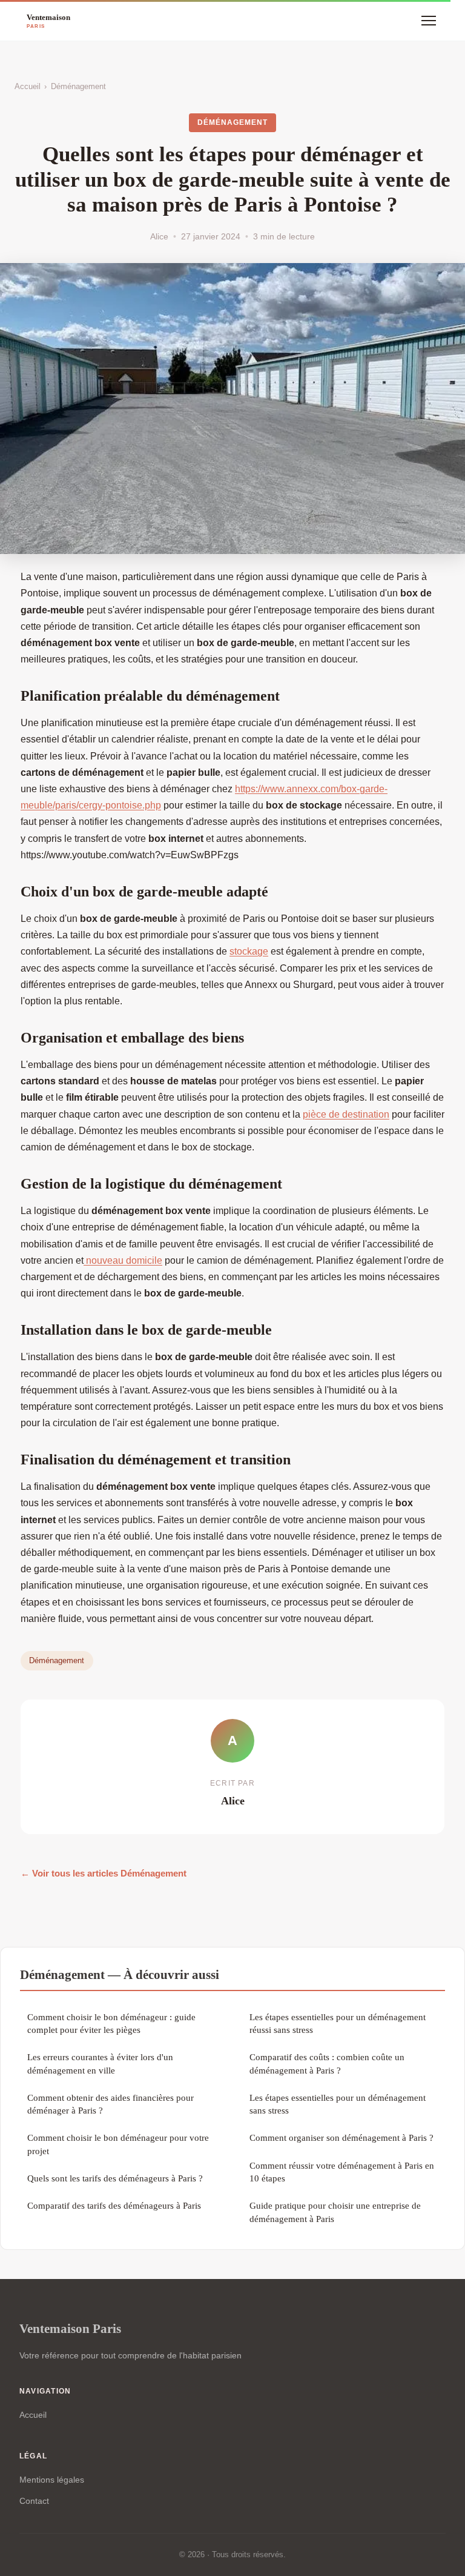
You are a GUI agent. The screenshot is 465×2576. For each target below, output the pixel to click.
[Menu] (429, 21)
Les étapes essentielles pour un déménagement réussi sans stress (338, 2023)
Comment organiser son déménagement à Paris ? (341, 2137)
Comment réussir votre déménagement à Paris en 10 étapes (342, 2172)
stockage (249, 951)
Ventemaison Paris (70, 2328)
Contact (34, 2501)
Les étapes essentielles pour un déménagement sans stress (338, 2104)
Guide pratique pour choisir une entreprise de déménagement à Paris (335, 2212)
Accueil (28, 86)
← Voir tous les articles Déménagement (104, 1873)
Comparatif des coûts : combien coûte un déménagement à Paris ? (327, 2063)
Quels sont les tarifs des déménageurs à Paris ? (115, 2178)
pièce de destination (346, 1114)
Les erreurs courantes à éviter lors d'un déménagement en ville (100, 2063)
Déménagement (78, 86)
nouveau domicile (123, 1260)
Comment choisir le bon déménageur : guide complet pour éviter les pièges (111, 2023)
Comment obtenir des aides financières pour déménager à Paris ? (110, 2104)
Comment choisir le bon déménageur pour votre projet (118, 2144)
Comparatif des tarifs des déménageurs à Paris (114, 2205)
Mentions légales (52, 2480)
